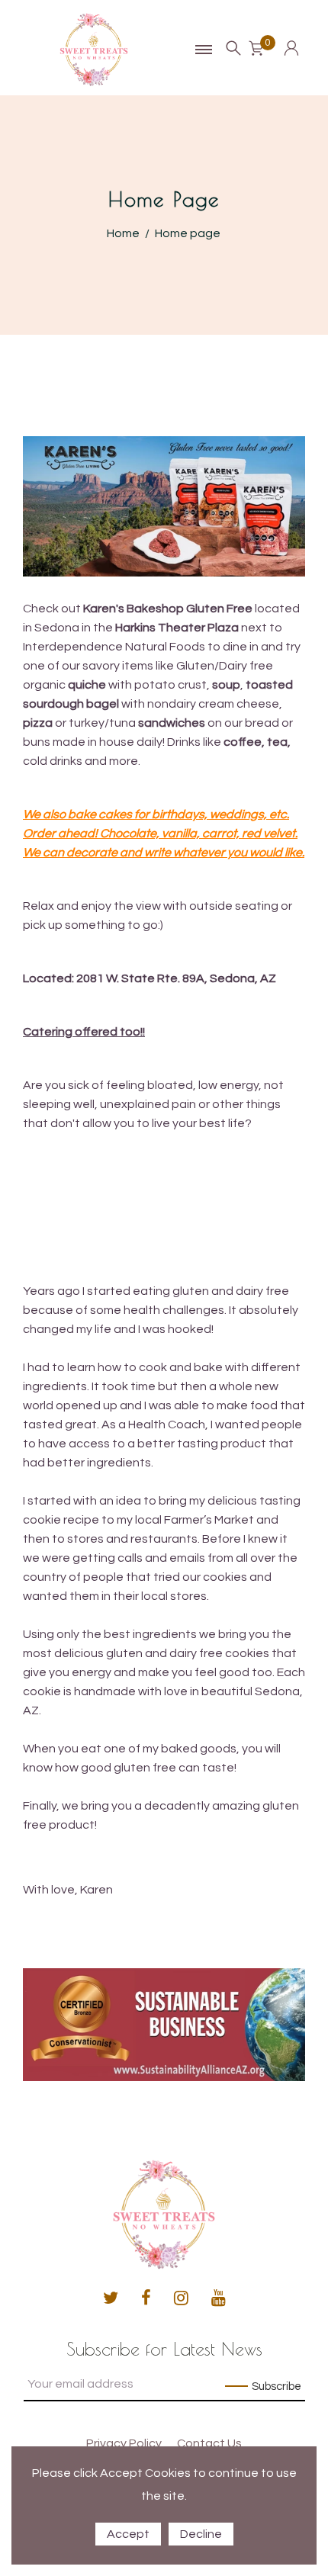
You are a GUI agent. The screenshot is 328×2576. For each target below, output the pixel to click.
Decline (201, 2534)
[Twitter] (111, 2299)
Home (123, 233)
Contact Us (209, 2443)
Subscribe (277, 2386)
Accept (128, 2534)
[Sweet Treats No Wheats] (94, 49)
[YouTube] (219, 2299)
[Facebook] (146, 2299)
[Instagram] (181, 2299)
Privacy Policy (124, 2443)
